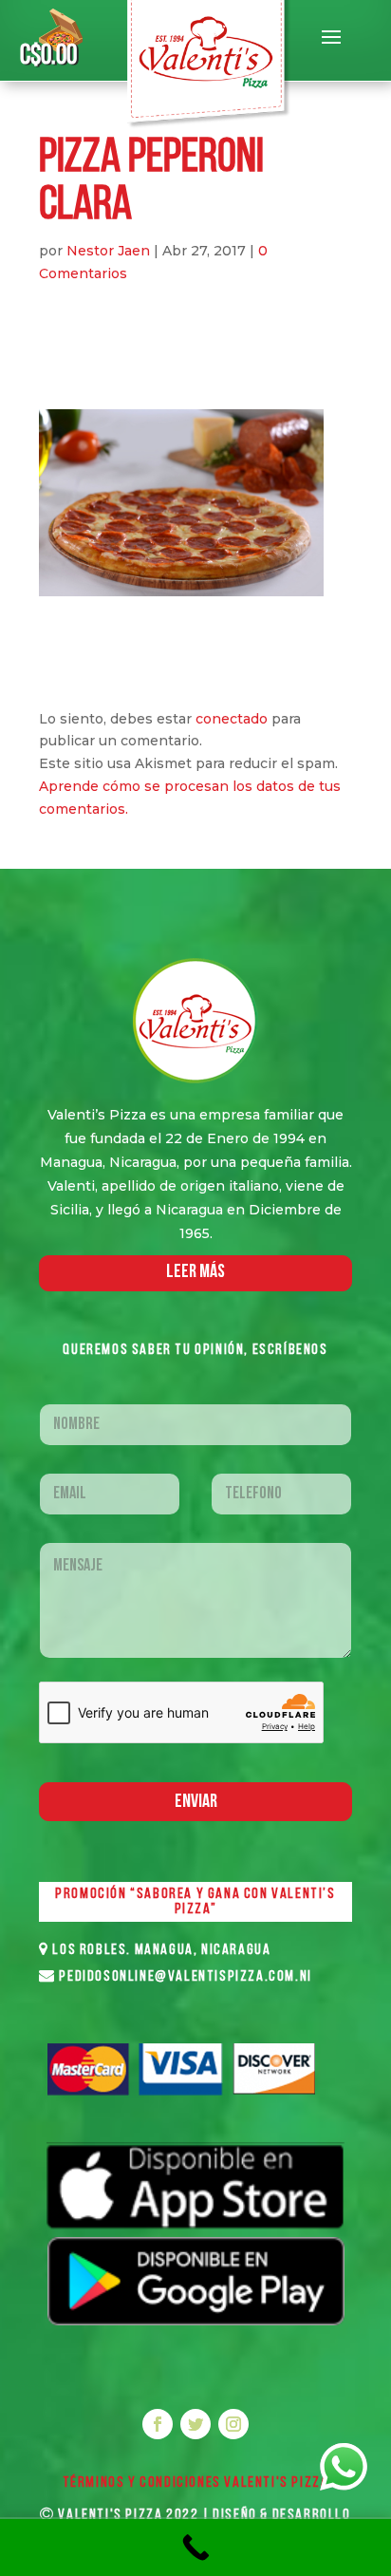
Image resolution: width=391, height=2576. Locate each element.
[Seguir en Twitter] (195, 2424)
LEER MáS (195, 1272)
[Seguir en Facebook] (158, 2424)
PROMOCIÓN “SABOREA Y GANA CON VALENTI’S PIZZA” (195, 1902)
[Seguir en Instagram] (233, 2424)
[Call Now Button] (195, 2548)
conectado (232, 719)
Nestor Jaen (108, 251)
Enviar (196, 1802)
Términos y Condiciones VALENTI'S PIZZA (196, 2483)
